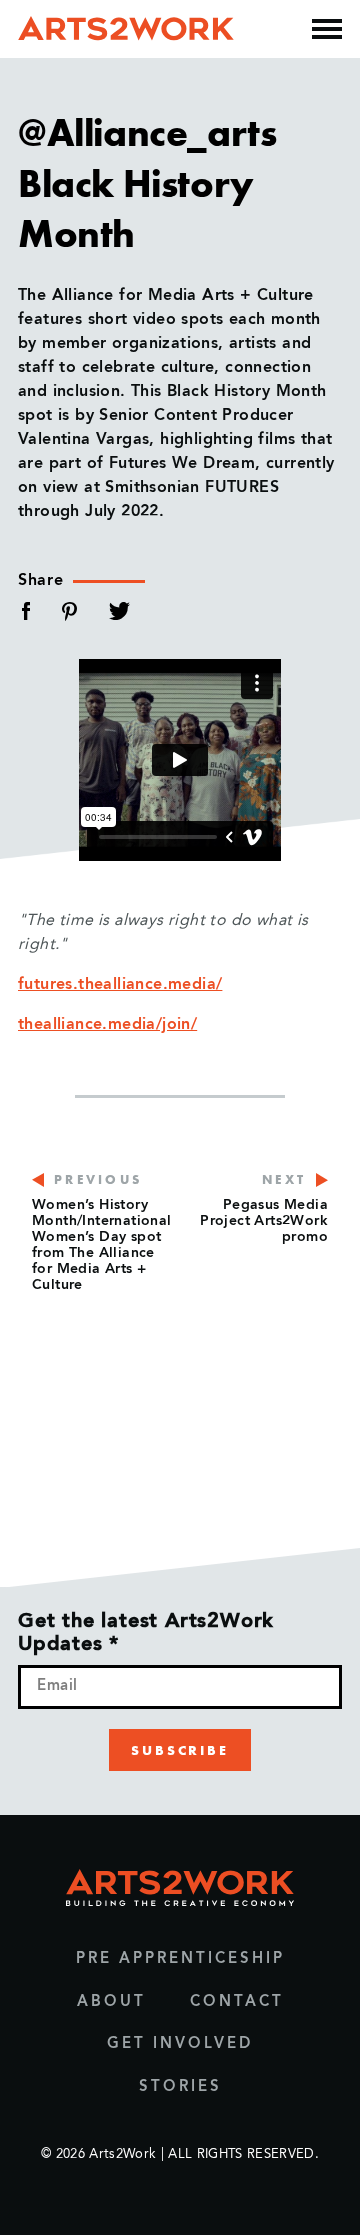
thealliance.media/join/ (107, 1025)
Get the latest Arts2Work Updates (146, 1633)
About (111, 2002)
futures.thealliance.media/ (120, 985)
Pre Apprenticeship (180, 1959)
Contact (237, 2002)
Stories (180, 2087)
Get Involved (180, 2044)
